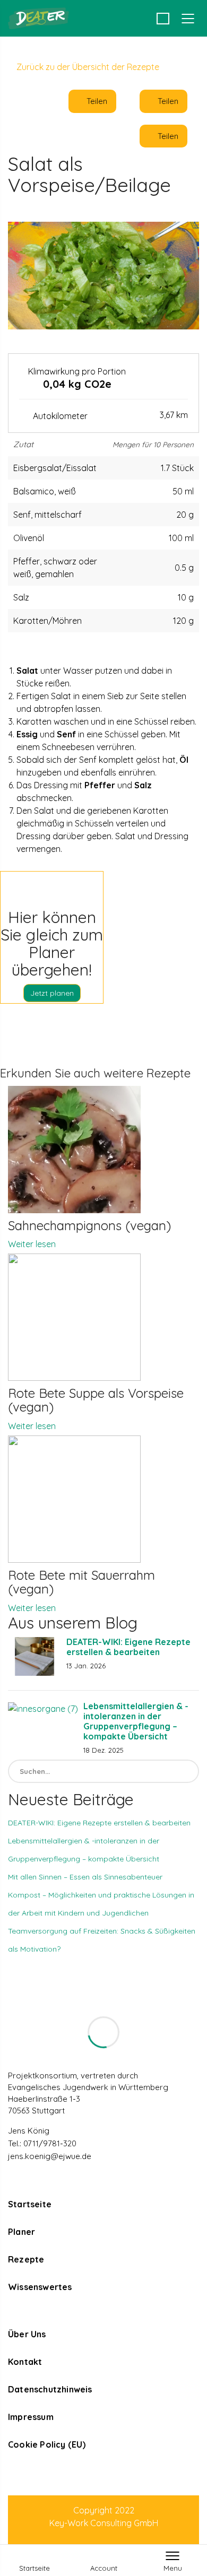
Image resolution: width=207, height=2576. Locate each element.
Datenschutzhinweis (50, 2389)
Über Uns (27, 2334)
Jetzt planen (52, 993)
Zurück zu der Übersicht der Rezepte (87, 67)
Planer (21, 2232)
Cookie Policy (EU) (47, 2444)
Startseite (30, 2204)
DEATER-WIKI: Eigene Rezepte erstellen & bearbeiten (128, 1647)
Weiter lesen (32, 1244)
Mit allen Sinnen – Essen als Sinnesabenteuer (85, 1877)
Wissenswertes (40, 2287)
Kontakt (25, 2362)
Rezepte (26, 2259)
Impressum (31, 2417)
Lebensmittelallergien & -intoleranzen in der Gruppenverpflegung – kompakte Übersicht (136, 1721)
